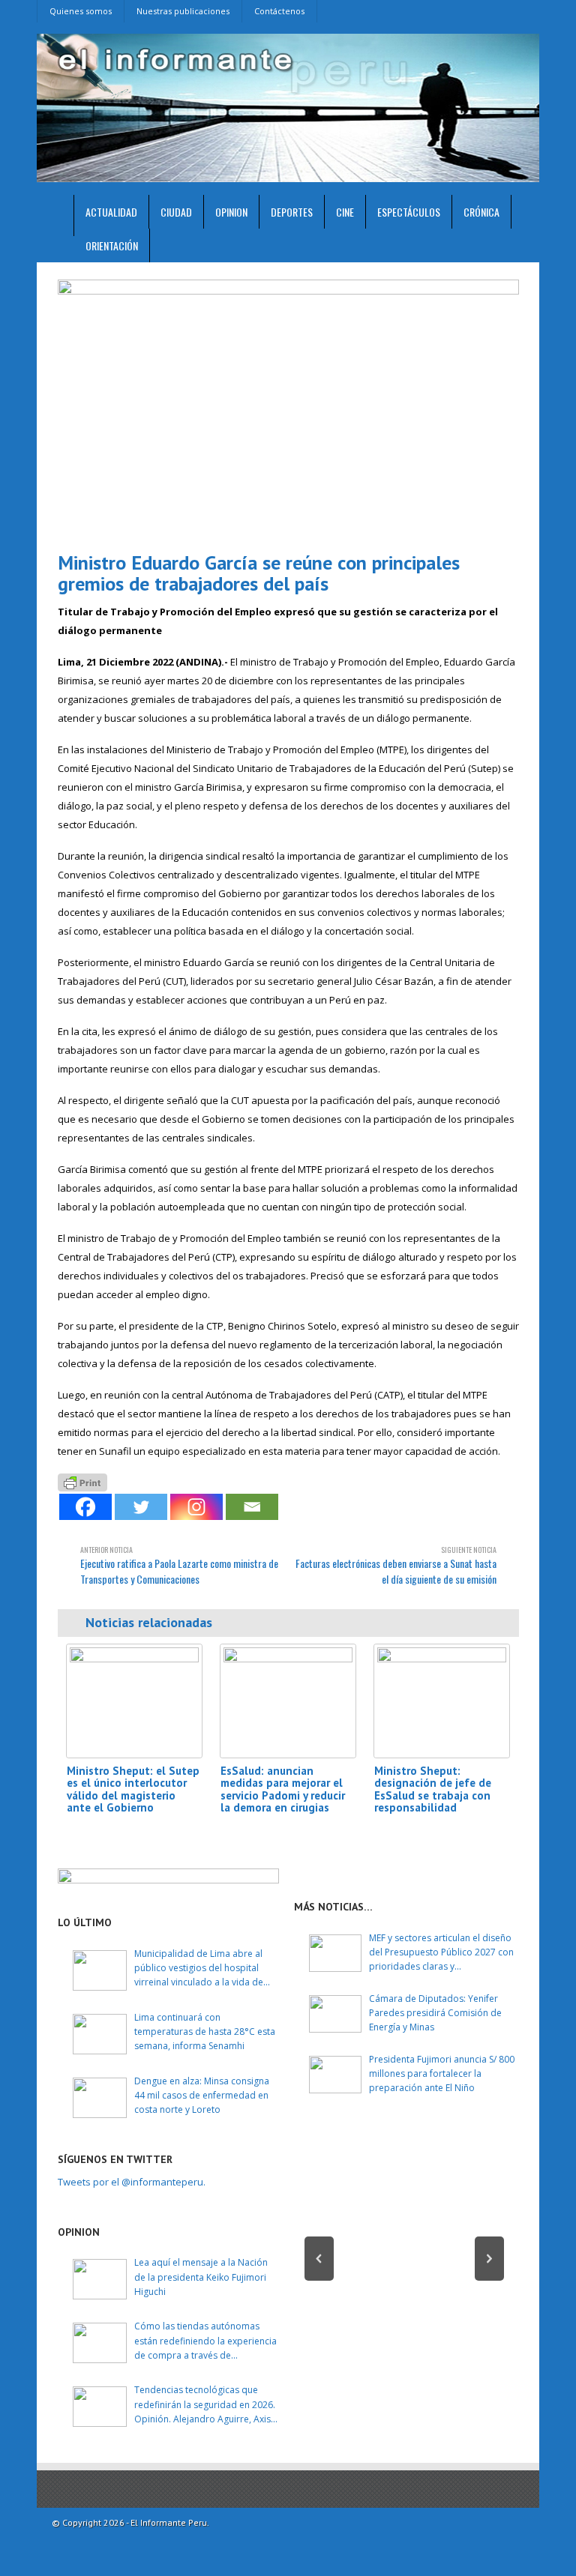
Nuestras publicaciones (183, 11)
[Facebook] (85, 1507)
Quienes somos (81, 11)
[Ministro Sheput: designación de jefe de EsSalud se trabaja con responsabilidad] (442, 1701)
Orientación (112, 245)
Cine (345, 212)
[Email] (252, 1507)
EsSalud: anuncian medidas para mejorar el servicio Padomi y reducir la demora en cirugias (283, 1789)
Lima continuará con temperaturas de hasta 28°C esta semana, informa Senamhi (205, 2031)
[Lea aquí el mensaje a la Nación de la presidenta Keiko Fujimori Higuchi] (100, 2279)
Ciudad (176, 212)
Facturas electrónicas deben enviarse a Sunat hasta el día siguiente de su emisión (396, 1565)
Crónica (481, 212)
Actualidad (111, 212)
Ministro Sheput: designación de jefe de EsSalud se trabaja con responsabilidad (433, 1789)
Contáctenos (279, 11)
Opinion (231, 212)
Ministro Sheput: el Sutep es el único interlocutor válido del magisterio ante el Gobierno (133, 1789)
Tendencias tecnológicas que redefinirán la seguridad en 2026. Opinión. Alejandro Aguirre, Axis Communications (205, 2405)
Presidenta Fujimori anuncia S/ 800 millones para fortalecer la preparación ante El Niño (442, 2073)
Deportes (292, 212)
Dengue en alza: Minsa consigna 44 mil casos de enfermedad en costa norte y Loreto (202, 2095)
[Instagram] (196, 1507)
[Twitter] (141, 1507)
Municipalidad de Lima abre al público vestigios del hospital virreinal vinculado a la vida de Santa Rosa (199, 1969)
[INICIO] (55, 215)
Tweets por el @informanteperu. (132, 2182)
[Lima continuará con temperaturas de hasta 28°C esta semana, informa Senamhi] (100, 2034)
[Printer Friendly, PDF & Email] (82, 1481)
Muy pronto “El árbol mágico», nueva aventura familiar (404, 2310)
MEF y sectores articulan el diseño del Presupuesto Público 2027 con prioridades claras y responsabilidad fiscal (441, 1953)
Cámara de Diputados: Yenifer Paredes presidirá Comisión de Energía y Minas (435, 2013)
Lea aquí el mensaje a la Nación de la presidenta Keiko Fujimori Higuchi (201, 2277)
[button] (319, 2259)
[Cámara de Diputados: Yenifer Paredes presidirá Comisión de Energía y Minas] (335, 2014)
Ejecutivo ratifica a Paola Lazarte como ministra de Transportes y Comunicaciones (179, 1565)
